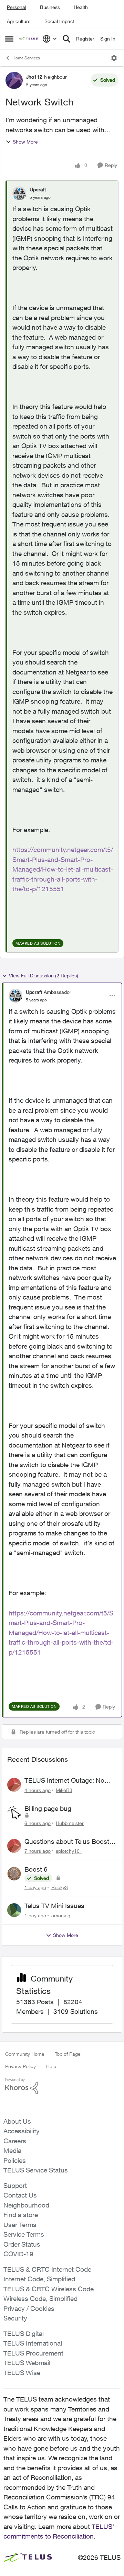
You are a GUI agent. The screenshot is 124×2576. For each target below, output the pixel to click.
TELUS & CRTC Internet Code (47, 2269)
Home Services (26, 58)
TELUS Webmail (27, 2363)
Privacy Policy (20, 2066)
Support (15, 2186)
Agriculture (19, 21)
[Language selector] (50, 39)
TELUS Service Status (36, 2170)
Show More (25, 142)
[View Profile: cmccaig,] (14, 1910)
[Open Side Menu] (9, 39)
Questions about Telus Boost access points (67, 1842)
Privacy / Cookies (29, 2308)
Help (51, 2066)
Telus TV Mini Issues (54, 1906)
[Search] (66, 39)
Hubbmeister (70, 1823)
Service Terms (24, 2234)
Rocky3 (60, 1887)
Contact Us (20, 2195)
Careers (15, 2141)
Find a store (21, 2215)
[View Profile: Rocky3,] (14, 1874)
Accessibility (22, 2131)
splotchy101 (69, 1851)
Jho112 (34, 77)
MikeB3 (64, 1790)
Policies (15, 2160)
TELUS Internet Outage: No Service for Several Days (64, 1781)
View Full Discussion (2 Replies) (44, 975)
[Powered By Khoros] (62, 2086)
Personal (17, 7)
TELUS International (33, 2343)
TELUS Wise (22, 2373)
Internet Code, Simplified (39, 2279)
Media (12, 2151)
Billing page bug (48, 1808)
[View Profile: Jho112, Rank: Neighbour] (14, 80)
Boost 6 (36, 1869)
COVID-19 (18, 2254)
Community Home (25, 2054)
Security (15, 2318)
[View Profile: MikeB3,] (14, 1785)
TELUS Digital (24, 2334)
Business (50, 7)
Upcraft (38, 189)
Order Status (22, 2244)
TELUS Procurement (33, 2353)
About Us (17, 2121)
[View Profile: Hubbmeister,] (14, 1813)
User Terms (20, 2225)
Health (81, 7)
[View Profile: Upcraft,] (19, 193)
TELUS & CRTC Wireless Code (49, 2289)
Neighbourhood (26, 2205)
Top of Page (68, 2054)
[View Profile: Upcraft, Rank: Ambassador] (15, 996)
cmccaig (61, 1915)
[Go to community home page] (29, 39)
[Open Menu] (114, 58)
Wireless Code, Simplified (40, 2299)
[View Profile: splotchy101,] (14, 1846)
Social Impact (59, 21)
